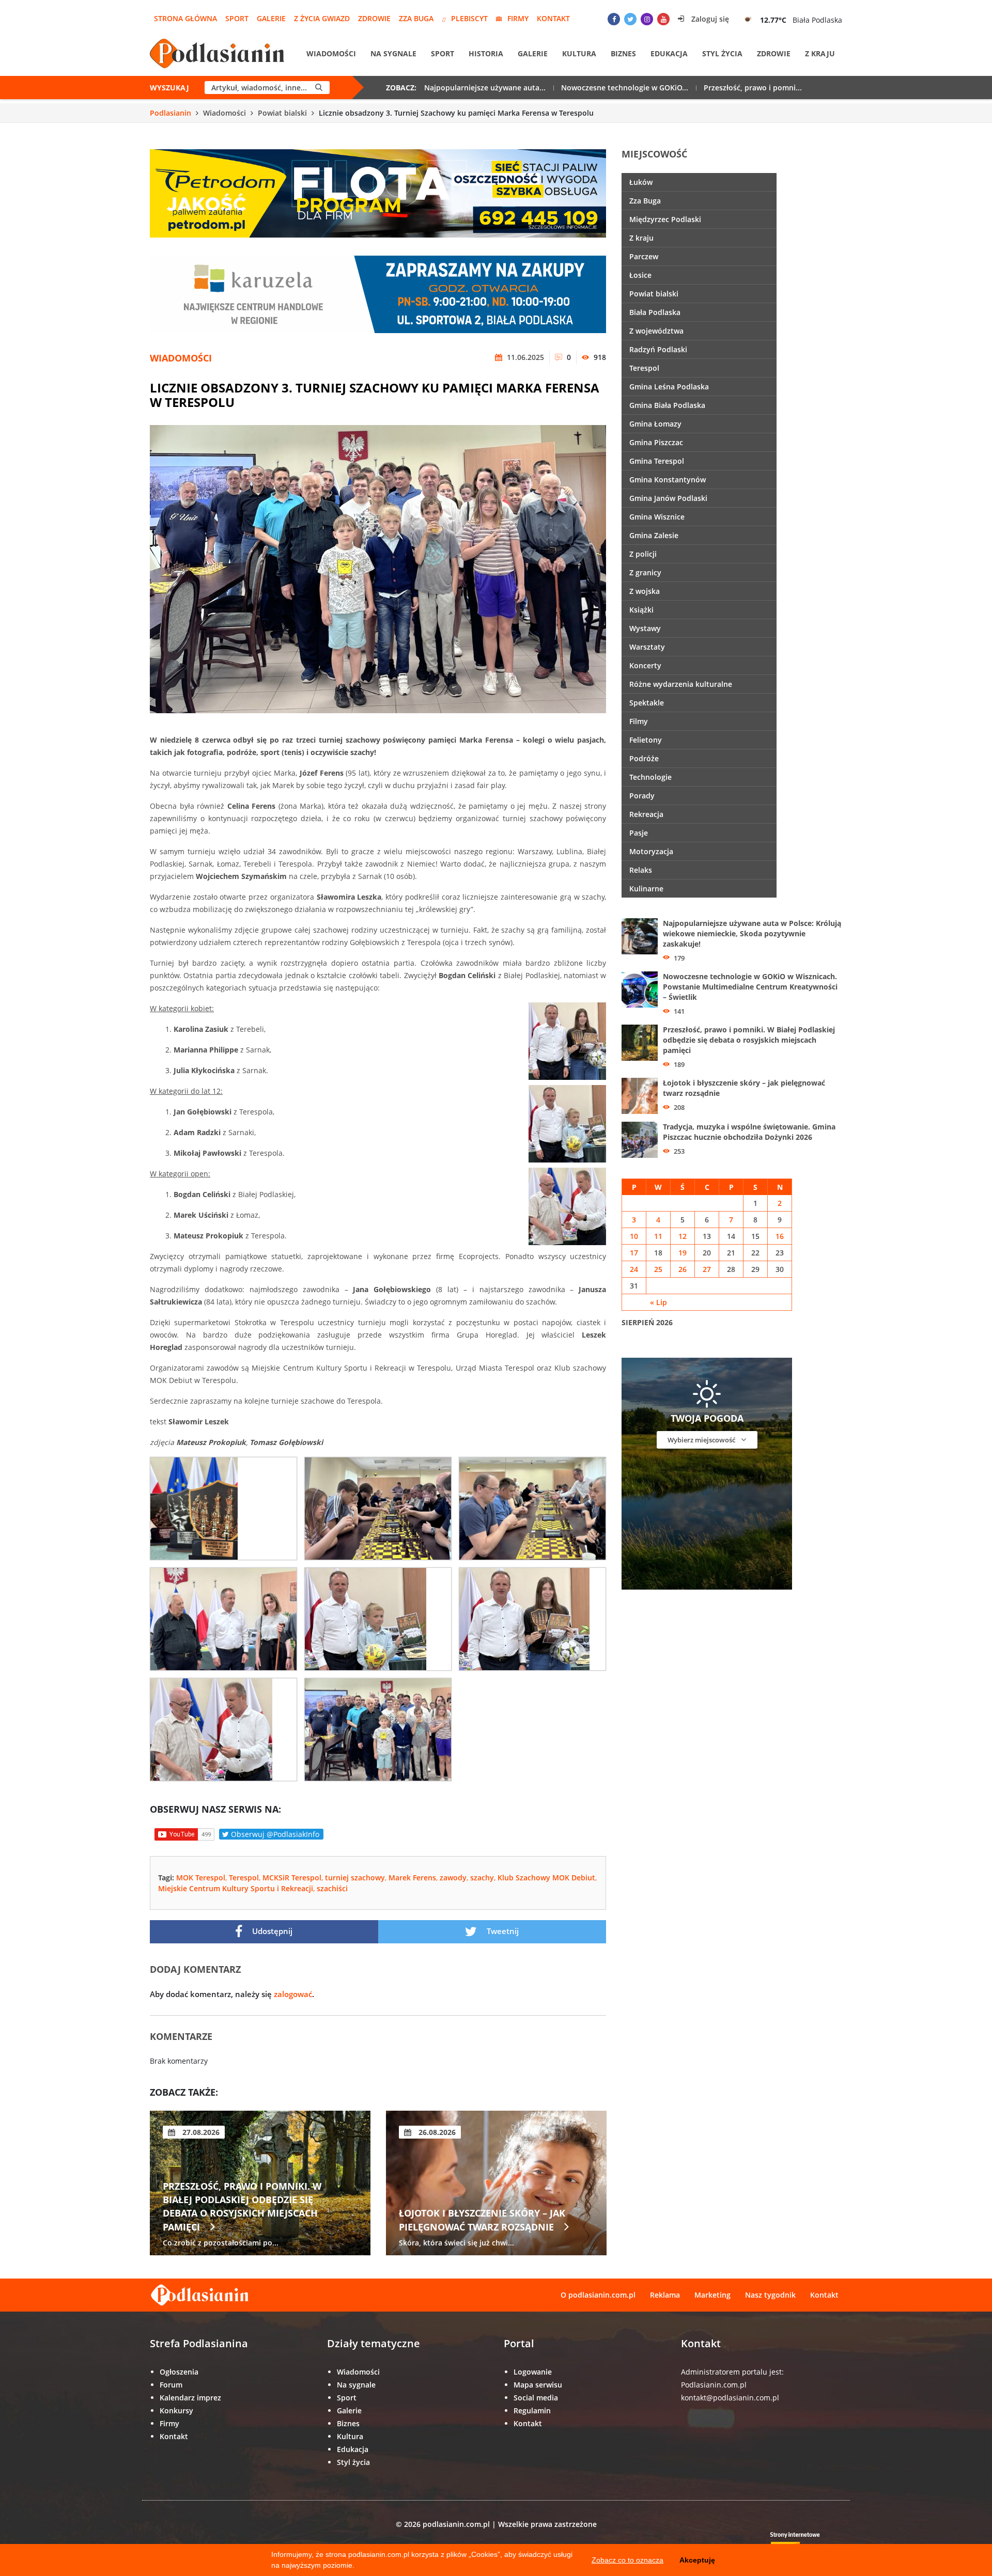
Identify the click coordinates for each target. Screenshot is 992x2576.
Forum (171, 2385)
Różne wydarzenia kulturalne (681, 684)
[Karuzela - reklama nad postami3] (378, 294)
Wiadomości (331, 53)
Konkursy (176, 2410)
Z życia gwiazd (322, 18)
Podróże (644, 758)
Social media (536, 2398)
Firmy (518, 18)
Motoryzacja (651, 851)
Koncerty (645, 665)
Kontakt (553, 18)
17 (634, 1253)
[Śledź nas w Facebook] (614, 19)
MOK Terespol (201, 1878)
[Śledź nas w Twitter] (630, 19)
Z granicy (645, 572)
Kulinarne (646, 889)
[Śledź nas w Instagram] (647, 19)
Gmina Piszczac (656, 442)
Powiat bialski (282, 113)
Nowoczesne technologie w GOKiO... (625, 88)
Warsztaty (647, 647)
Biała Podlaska (655, 312)
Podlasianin (171, 113)
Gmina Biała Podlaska (667, 405)
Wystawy (645, 628)
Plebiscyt (469, 18)
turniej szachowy (355, 1878)
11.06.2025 (524, 357)
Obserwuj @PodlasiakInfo (274, 1834)
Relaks (641, 870)
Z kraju (820, 53)
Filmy (639, 721)
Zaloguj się (709, 19)
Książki (641, 610)
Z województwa (656, 331)
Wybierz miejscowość (702, 1440)
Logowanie (533, 2372)
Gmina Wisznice (657, 517)
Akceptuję (697, 2560)
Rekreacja (646, 814)
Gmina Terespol (657, 461)
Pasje (639, 833)
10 (634, 1236)
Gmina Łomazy (655, 424)
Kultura (579, 53)
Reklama (665, 2295)
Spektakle (647, 703)
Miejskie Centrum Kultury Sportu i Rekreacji (236, 1888)
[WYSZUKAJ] (319, 88)
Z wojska (645, 591)
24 (634, 1269)
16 (780, 1236)
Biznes (623, 53)
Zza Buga (416, 18)
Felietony (646, 740)
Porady (642, 796)
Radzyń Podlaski (658, 349)
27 (707, 1269)
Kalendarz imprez (190, 2398)
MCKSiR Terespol (292, 1878)
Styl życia (722, 53)
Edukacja (669, 53)
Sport (237, 18)
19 (683, 1253)
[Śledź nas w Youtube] (663, 19)
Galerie (271, 18)
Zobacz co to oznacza (627, 2560)
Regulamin (532, 2410)
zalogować (293, 1994)
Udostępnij (271, 1931)
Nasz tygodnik (770, 2295)
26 (683, 1269)
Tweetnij (502, 1931)
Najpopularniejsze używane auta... (485, 88)
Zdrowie (374, 18)
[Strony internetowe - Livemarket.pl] (803, 2543)
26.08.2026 (200, 2132)
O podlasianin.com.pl (598, 2295)
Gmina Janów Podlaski (668, 498)
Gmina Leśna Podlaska (669, 387)
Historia (486, 53)
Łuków (641, 182)
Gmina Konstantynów (668, 480)
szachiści (332, 1888)
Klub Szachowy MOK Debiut (546, 1878)
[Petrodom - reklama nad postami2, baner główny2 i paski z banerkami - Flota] (378, 192)
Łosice (640, 275)
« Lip (658, 1302)
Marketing (712, 2295)
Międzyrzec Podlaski (665, 219)
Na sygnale (393, 53)
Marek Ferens (412, 1878)
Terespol (244, 1878)
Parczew (644, 256)
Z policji (643, 554)
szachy (482, 1878)
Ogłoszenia (179, 2372)
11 (658, 1236)
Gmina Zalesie (654, 535)
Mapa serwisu (538, 2385)
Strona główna (185, 18)
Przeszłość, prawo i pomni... (753, 88)
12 (683, 1236)
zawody (453, 1878)
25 (658, 1269)
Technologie (650, 777)
